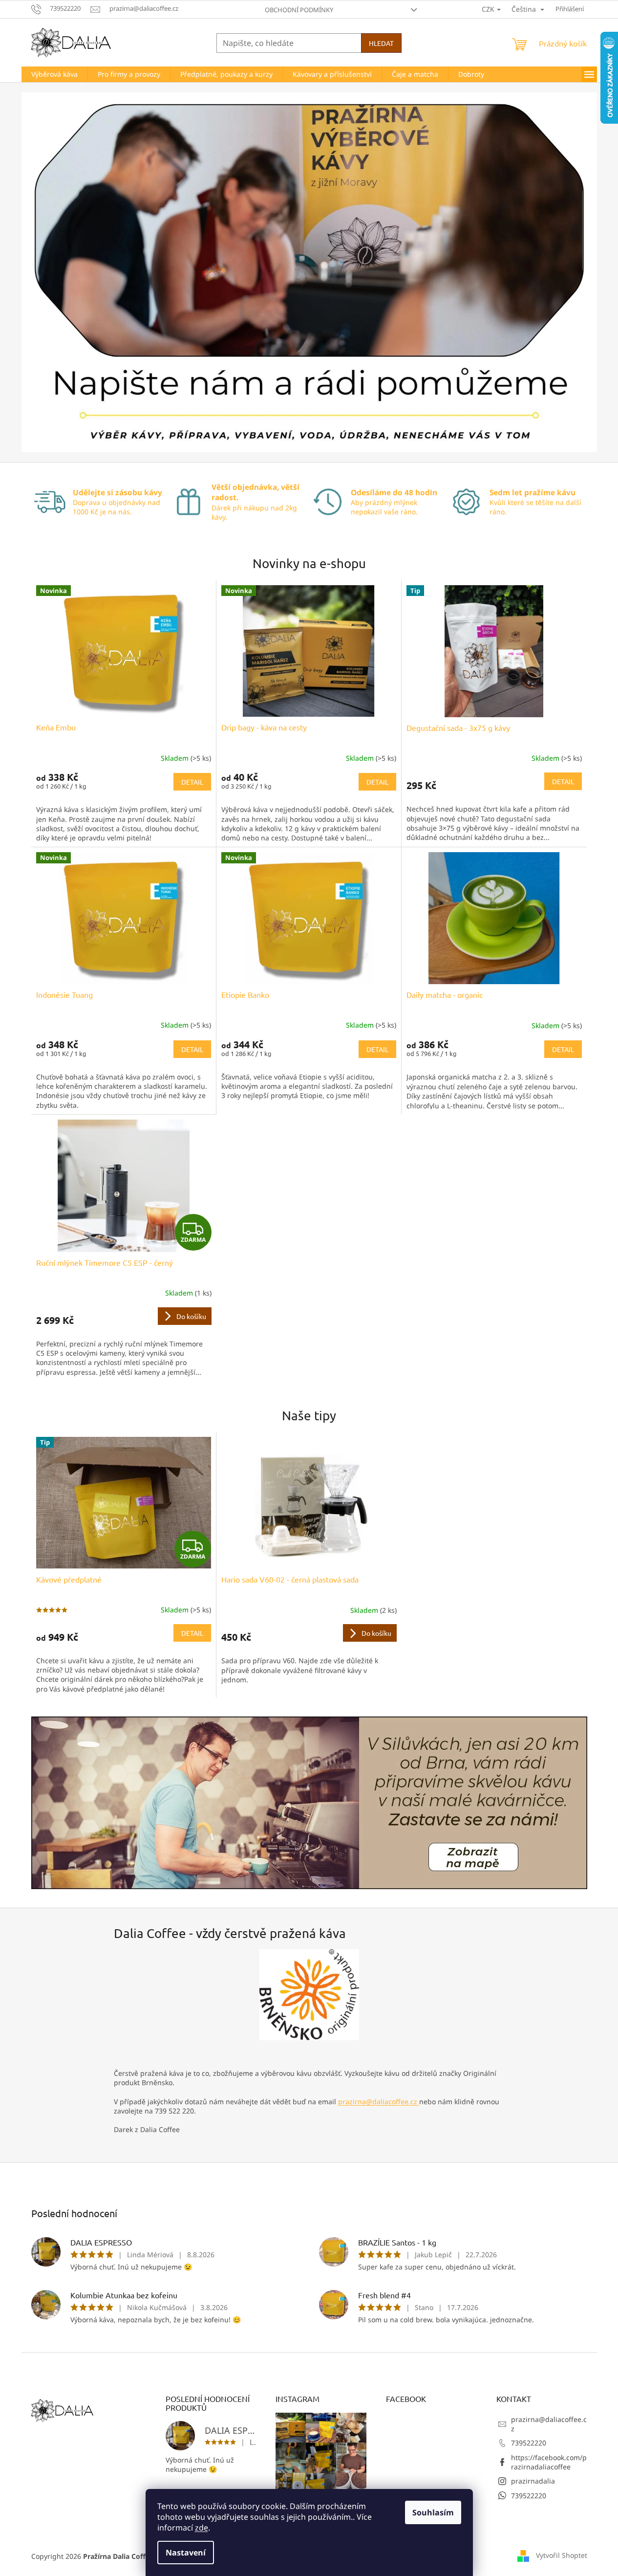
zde (202, 2528)
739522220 (529, 2443)
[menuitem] (54, 74)
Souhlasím (433, 2512)
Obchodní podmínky (299, 10)
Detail (192, 782)
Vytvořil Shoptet (562, 2555)
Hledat (381, 43)
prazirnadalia (533, 2481)
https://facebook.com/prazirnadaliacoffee (549, 2462)
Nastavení (186, 2553)
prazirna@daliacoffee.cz (379, 2102)
